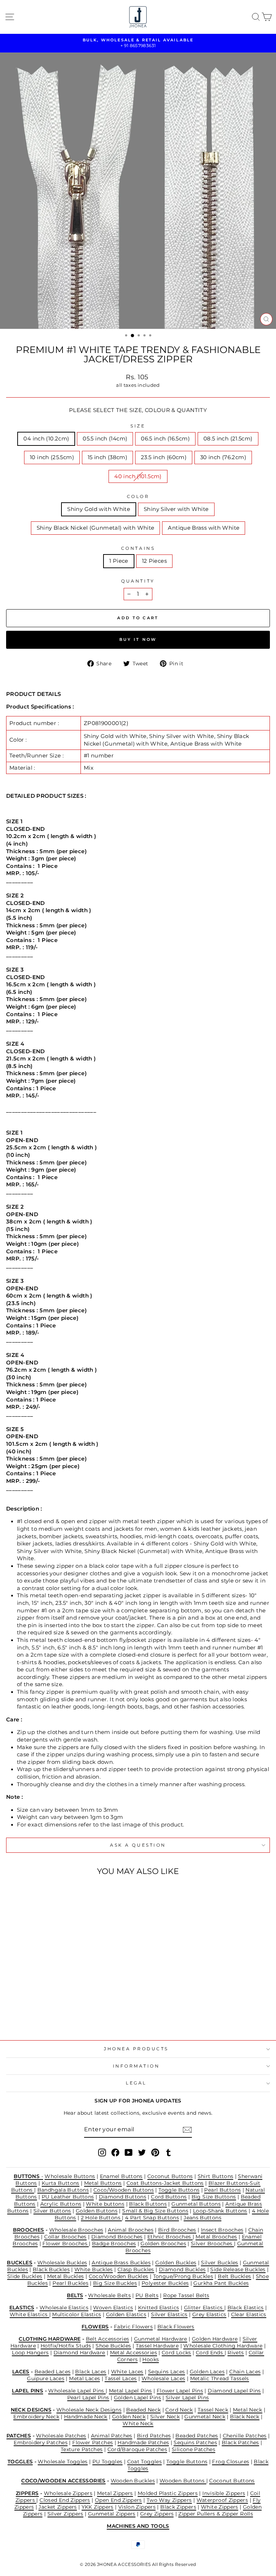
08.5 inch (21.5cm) (228, 439)
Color (138, 497)
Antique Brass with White (204, 528)
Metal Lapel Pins (130, 2391)
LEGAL (136, 2083)
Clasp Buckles (136, 2269)
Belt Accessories (108, 2339)
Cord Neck (179, 2410)
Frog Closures (231, 2462)
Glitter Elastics (204, 2308)
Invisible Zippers (224, 2493)
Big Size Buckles (115, 2283)
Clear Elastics (249, 2314)
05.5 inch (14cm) (105, 439)
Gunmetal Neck (205, 2417)
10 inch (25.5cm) (52, 457)
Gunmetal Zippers (112, 2514)
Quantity (138, 581)
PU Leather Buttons (68, 2197)
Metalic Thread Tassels (220, 2378)
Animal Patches (112, 2436)
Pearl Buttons (222, 2190)
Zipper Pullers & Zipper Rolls (216, 2514)
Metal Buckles (66, 2276)
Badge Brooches (114, 2244)
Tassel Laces (121, 2378)
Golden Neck (129, 2417)
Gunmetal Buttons (196, 2204)
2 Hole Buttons (102, 2218)
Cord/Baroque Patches (137, 2449)
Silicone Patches (194, 2449)
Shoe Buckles (113, 2346)
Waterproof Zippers (222, 2500)
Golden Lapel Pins (137, 2398)
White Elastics (29, 2314)
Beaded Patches (197, 2436)
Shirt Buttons (216, 2176)
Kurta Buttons (61, 2183)
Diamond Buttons (123, 2197)
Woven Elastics (113, 2308)
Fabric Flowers (133, 2327)
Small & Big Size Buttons (155, 2211)
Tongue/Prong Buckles (183, 2276)
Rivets (236, 2353)
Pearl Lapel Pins (88, 2398)
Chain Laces (245, 2372)
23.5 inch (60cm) (164, 457)
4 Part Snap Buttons (152, 2218)
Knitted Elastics (159, 2308)
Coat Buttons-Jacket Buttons (165, 2183)
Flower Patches (93, 2443)
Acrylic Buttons (61, 2204)
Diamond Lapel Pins (234, 2391)
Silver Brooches (212, 2244)
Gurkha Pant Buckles (221, 2283)
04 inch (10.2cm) (46, 439)
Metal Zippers (115, 2493)
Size (138, 426)
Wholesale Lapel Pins (77, 2391)
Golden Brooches (163, 2244)
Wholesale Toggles (63, 2462)
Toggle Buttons (179, 2190)
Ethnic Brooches (170, 2237)
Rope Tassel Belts (186, 2295)
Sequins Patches (195, 2443)
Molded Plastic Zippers (168, 2493)
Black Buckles (51, 2269)
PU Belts (147, 2295)
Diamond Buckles (182, 2269)
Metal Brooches (216, 2237)
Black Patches (240, 2443)
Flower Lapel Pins (180, 2391)
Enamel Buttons (121, 2176)
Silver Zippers (65, 2514)
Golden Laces (207, 2372)
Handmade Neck (86, 2417)
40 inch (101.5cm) (138, 476)
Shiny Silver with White (176, 509)
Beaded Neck (143, 2410)
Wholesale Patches (61, 2436)
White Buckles (94, 2269)
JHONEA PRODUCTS (136, 2049)
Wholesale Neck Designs (89, 2410)
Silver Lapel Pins (187, 2398)
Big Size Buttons (214, 2197)
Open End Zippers (118, 2500)
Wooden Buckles (133, 2481)
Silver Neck (165, 2417)
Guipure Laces (46, 2378)
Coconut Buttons (170, 2176)
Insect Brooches (222, 2230)
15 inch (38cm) (107, 457)
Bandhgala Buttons (63, 2190)
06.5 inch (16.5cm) (165, 439)
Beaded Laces (52, 2372)
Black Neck (245, 2417)
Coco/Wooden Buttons (124, 2190)
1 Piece (119, 561)
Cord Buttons (169, 2197)
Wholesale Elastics (64, 2308)
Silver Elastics (169, 2314)
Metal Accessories (134, 2353)
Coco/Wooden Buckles (119, 2276)
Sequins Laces (167, 2372)
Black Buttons (148, 2204)
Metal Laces (84, 2378)
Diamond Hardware (79, 2353)
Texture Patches (82, 2449)
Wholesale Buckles (62, 2263)
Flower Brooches (66, 2244)
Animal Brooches (131, 2230)
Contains (138, 548)
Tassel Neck (213, 2410)
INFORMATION (136, 2066)
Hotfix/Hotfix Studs (66, 2346)
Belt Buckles (234, 2276)
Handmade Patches (143, 2443)
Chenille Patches (245, 2436)
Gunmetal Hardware (161, 2339)
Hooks (151, 2359)
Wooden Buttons (183, 2481)
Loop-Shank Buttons (220, 2211)
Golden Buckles (176, 2263)
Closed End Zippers (65, 2500)
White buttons (105, 2204)
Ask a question (138, 1845)
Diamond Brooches (117, 2237)
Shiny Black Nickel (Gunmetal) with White (96, 528)
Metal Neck (248, 2410)
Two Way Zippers (169, 2500)
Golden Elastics (126, 2314)
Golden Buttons (97, 2211)
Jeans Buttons (203, 2218)
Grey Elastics (209, 2314)
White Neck (138, 2423)
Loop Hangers (30, 2353)
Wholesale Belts (109, 2295)
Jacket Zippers (57, 2507)
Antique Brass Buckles (121, 2263)
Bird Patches (154, 2436)
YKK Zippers (98, 2507)
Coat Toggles (144, 2462)
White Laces (127, 2372)
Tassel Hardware (157, 2346)
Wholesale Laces (164, 2378)
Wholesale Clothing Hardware (223, 2346)
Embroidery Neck (36, 2417)
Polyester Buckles (165, 2283)
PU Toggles (107, 2462)
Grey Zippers (157, 2514)
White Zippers (220, 2507)
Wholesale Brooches (76, 2230)
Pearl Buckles (70, 2283)
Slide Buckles (25, 2276)
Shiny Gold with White (99, 509)
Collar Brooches (65, 2237)
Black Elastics (246, 2308)
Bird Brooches (177, 2230)
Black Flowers (176, 2327)
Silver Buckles (219, 2263)
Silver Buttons (52, 2211)
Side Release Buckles (238, 2269)
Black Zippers (178, 2507)
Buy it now (138, 639)
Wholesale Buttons (70, 2176)
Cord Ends (210, 2353)
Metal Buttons (103, 2183)
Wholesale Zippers (68, 2493)
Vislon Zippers (137, 2507)
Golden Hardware (215, 2339)
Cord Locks (176, 2353)
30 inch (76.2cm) (223, 457)
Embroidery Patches (41, 2443)
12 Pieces (154, 561)
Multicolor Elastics (77, 2314)
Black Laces (91, 2372)
